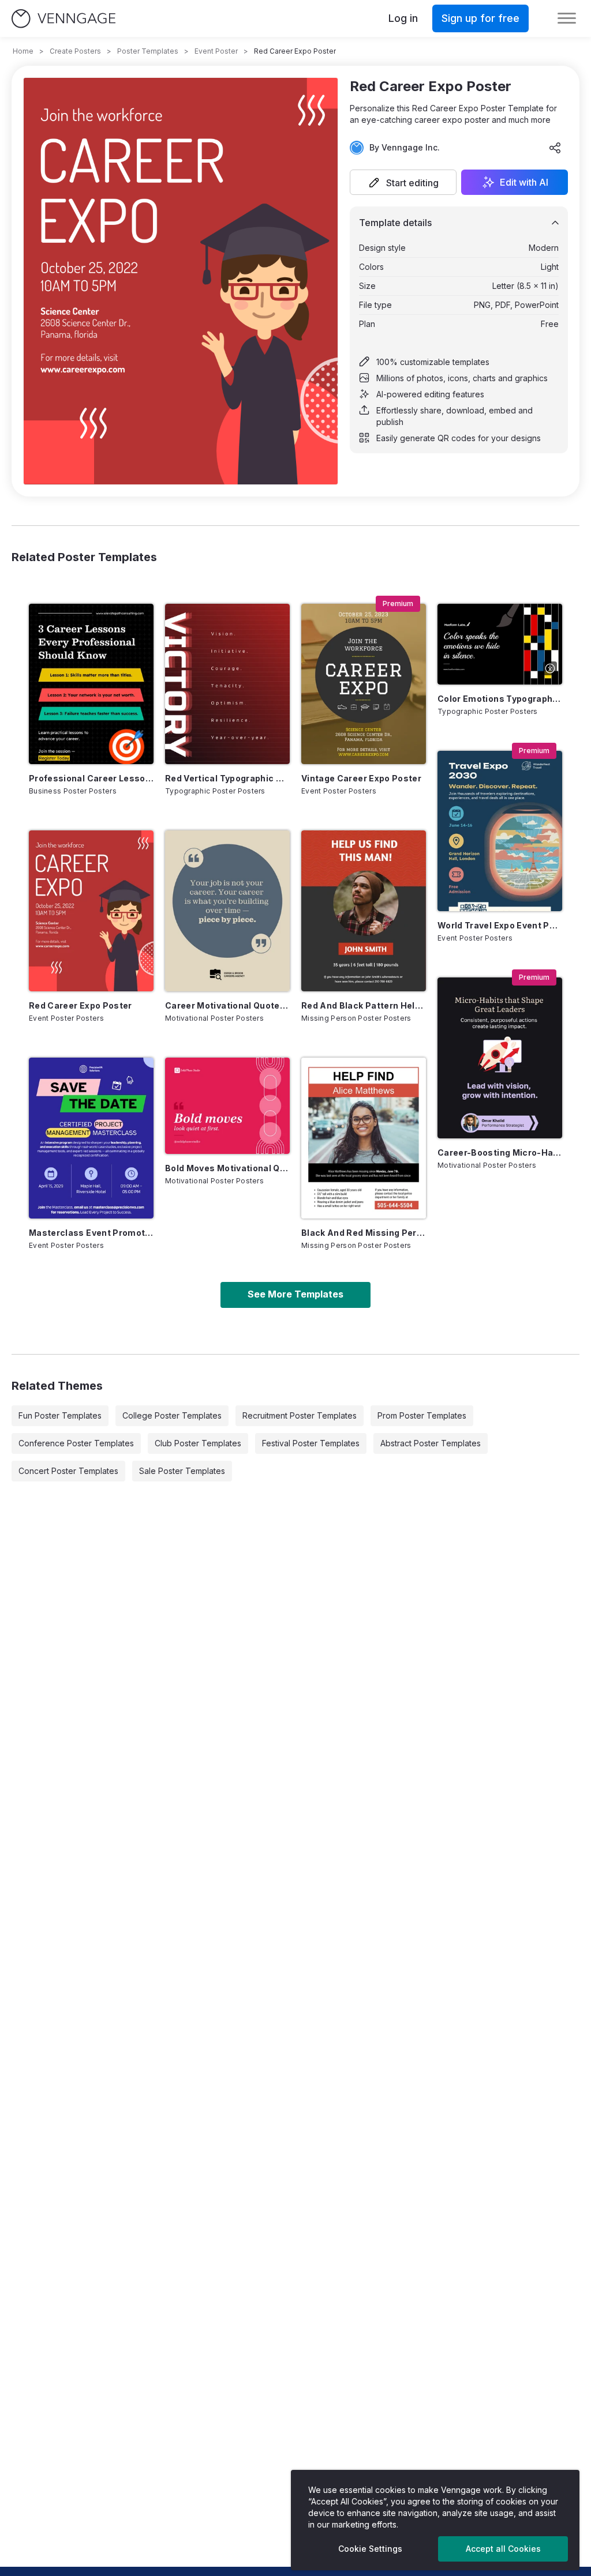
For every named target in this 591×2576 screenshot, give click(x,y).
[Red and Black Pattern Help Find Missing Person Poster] (364, 911)
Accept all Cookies (503, 2549)
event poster (216, 51)
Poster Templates (148, 51)
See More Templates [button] (295, 1294)
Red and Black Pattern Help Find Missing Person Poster (364, 1005)
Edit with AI (524, 182)
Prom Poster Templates (422, 1415)
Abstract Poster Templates (431, 1443)
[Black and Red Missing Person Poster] (364, 1138)
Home (23, 51)
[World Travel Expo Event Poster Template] (500, 831)
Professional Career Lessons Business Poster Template (91, 778)
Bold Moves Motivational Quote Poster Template (227, 1168)
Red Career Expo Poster (81, 1005)
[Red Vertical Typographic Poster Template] (227, 684)
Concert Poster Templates (68, 1471)
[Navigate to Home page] (63, 19)
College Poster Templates (172, 1415)
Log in (403, 18)
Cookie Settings (370, 2549)
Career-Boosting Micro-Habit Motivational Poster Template (500, 1152)
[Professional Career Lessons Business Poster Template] (91, 684)
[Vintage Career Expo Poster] (364, 684)
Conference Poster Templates (76, 1443)
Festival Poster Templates (311, 1443)
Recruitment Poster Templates (300, 1415)
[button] (403, 182)
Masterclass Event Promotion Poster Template (91, 1233)
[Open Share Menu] (555, 148)
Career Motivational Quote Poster (227, 1005)
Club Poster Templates (198, 1443)
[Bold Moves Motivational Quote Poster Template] (227, 1106)
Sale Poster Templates (182, 1471)
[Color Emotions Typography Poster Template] (500, 644)
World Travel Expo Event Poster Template (500, 925)
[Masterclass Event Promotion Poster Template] (91, 1138)
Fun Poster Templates (60, 1415)
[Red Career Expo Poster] (91, 911)
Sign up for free (480, 18)
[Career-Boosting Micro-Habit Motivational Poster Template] (500, 1058)
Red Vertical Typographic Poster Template (227, 778)
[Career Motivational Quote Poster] (227, 911)
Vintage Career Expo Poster (361, 778)
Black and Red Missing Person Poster (364, 1233)
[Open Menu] (567, 18)
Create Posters (75, 51)
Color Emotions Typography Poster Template (500, 699)
